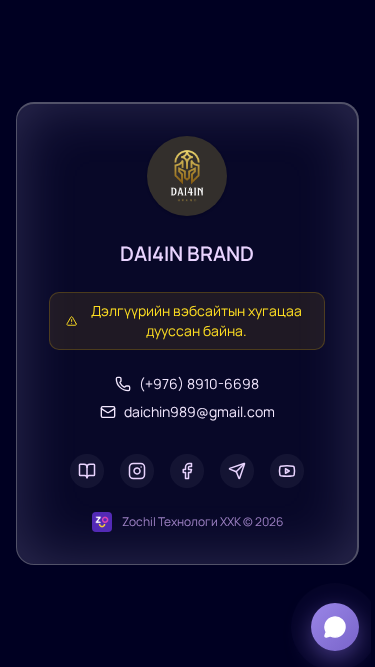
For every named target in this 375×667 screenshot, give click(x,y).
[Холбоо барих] (335, 627)
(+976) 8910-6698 (199, 383)
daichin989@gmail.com (199, 411)
